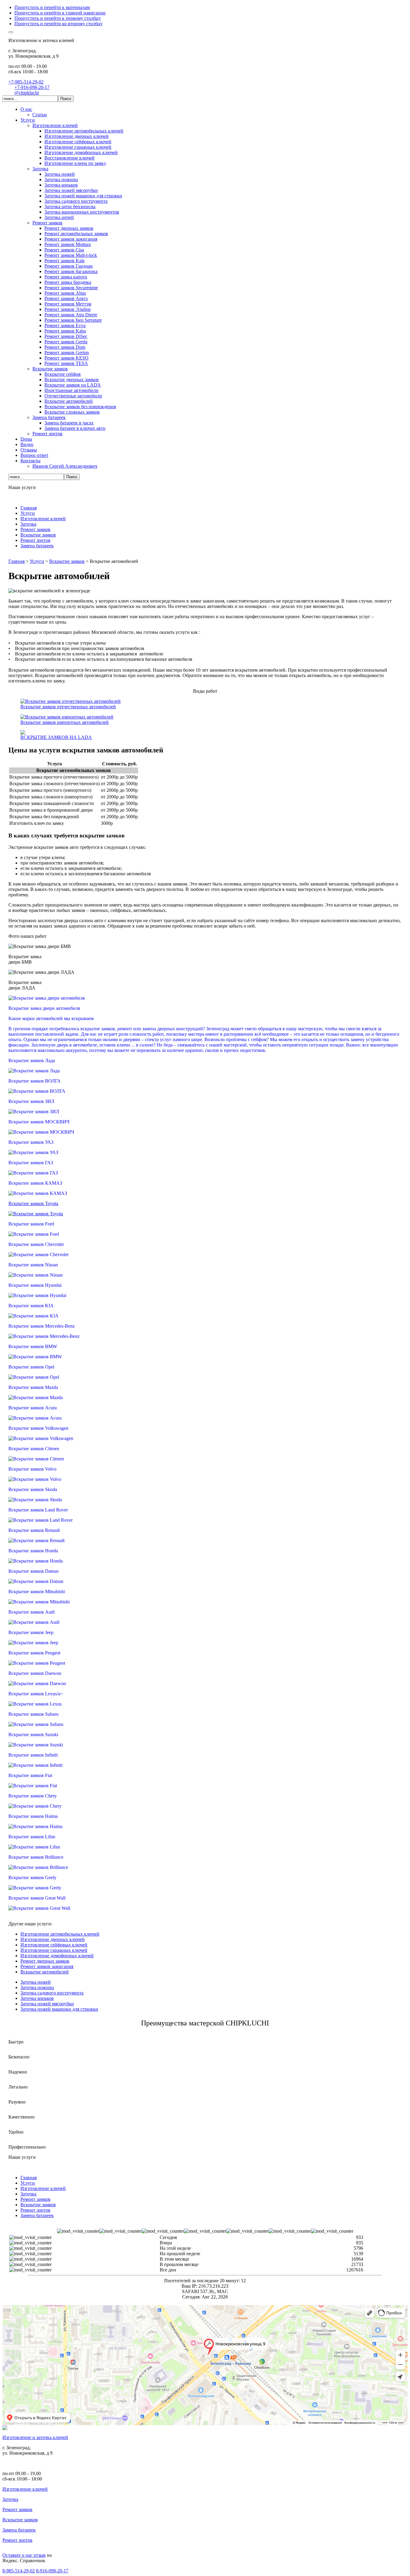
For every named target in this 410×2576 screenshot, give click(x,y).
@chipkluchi (27, 93)
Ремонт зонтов (17, 2540)
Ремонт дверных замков (45, 1961)
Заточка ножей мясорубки (47, 2004)
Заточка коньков (37, 1998)
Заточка (10, 2499)
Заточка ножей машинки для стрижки (59, 2009)
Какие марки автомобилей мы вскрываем (51, 1018)
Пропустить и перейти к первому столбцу (58, 18)
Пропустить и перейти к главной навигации (60, 13)
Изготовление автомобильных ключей (60, 1934)
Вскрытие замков (20, 2520)
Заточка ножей (36, 1982)
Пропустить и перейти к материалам (52, 7)
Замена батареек (19, 2530)
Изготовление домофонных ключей (57, 1956)
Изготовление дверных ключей (53, 1939)
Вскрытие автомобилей (45, 1972)
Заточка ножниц (37, 1987)
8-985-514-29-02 (19, 2571)
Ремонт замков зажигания (47, 1966)
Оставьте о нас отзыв (24, 2555)
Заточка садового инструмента (52, 1993)
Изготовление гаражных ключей (54, 1950)
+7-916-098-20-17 (32, 87)
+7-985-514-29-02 (26, 82)
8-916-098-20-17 (52, 2571)
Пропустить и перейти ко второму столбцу (59, 24)
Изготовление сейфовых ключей (54, 1945)
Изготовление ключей (25, 2489)
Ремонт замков (17, 2509)
